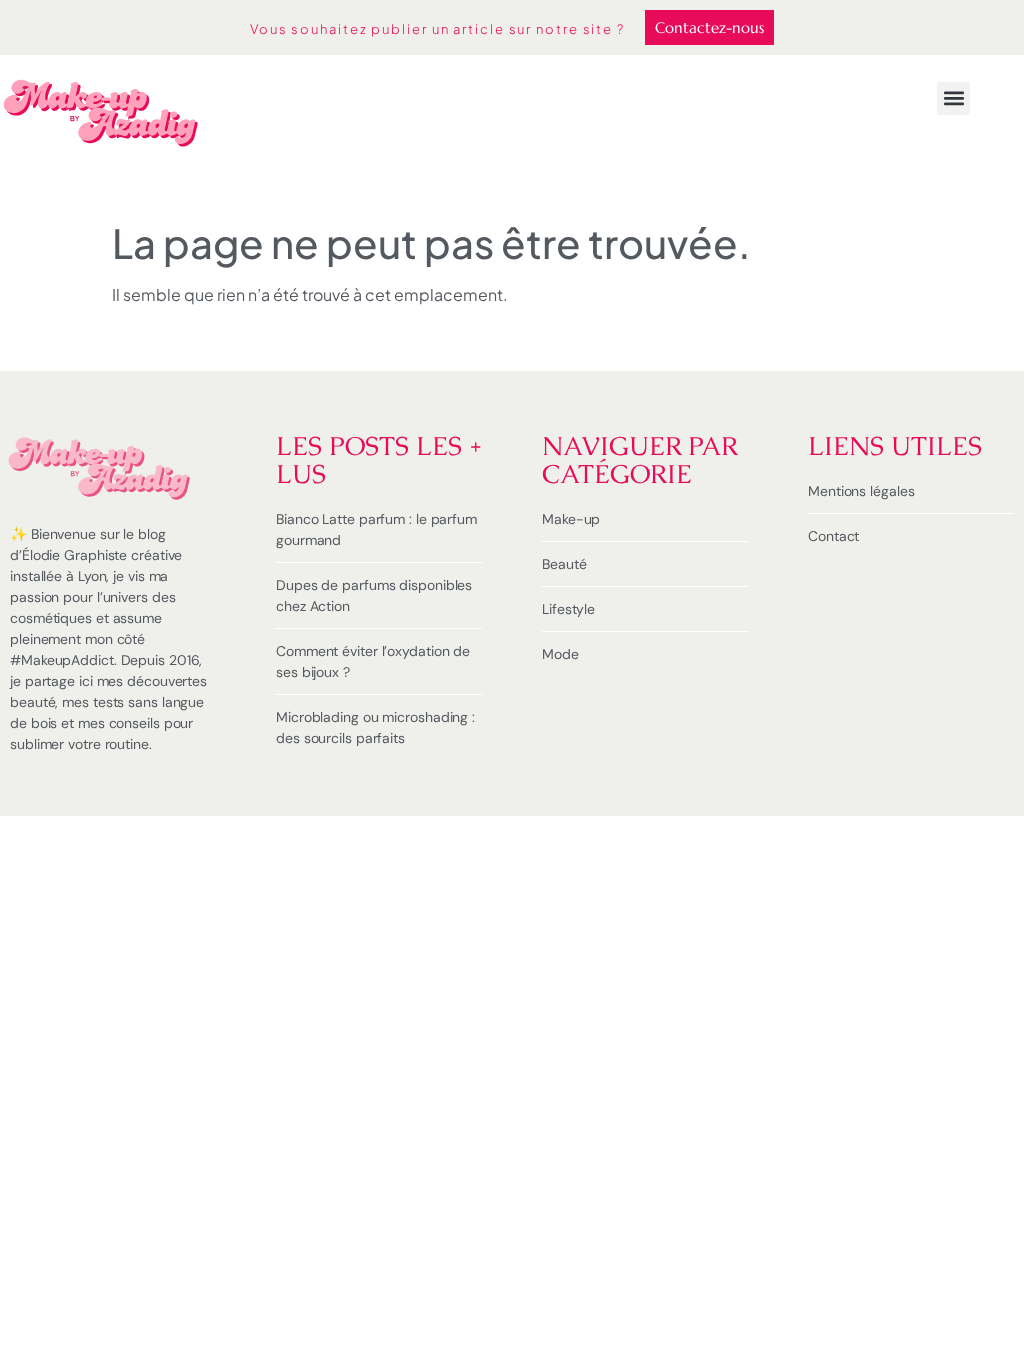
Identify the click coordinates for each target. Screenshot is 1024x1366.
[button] (953, 98)
